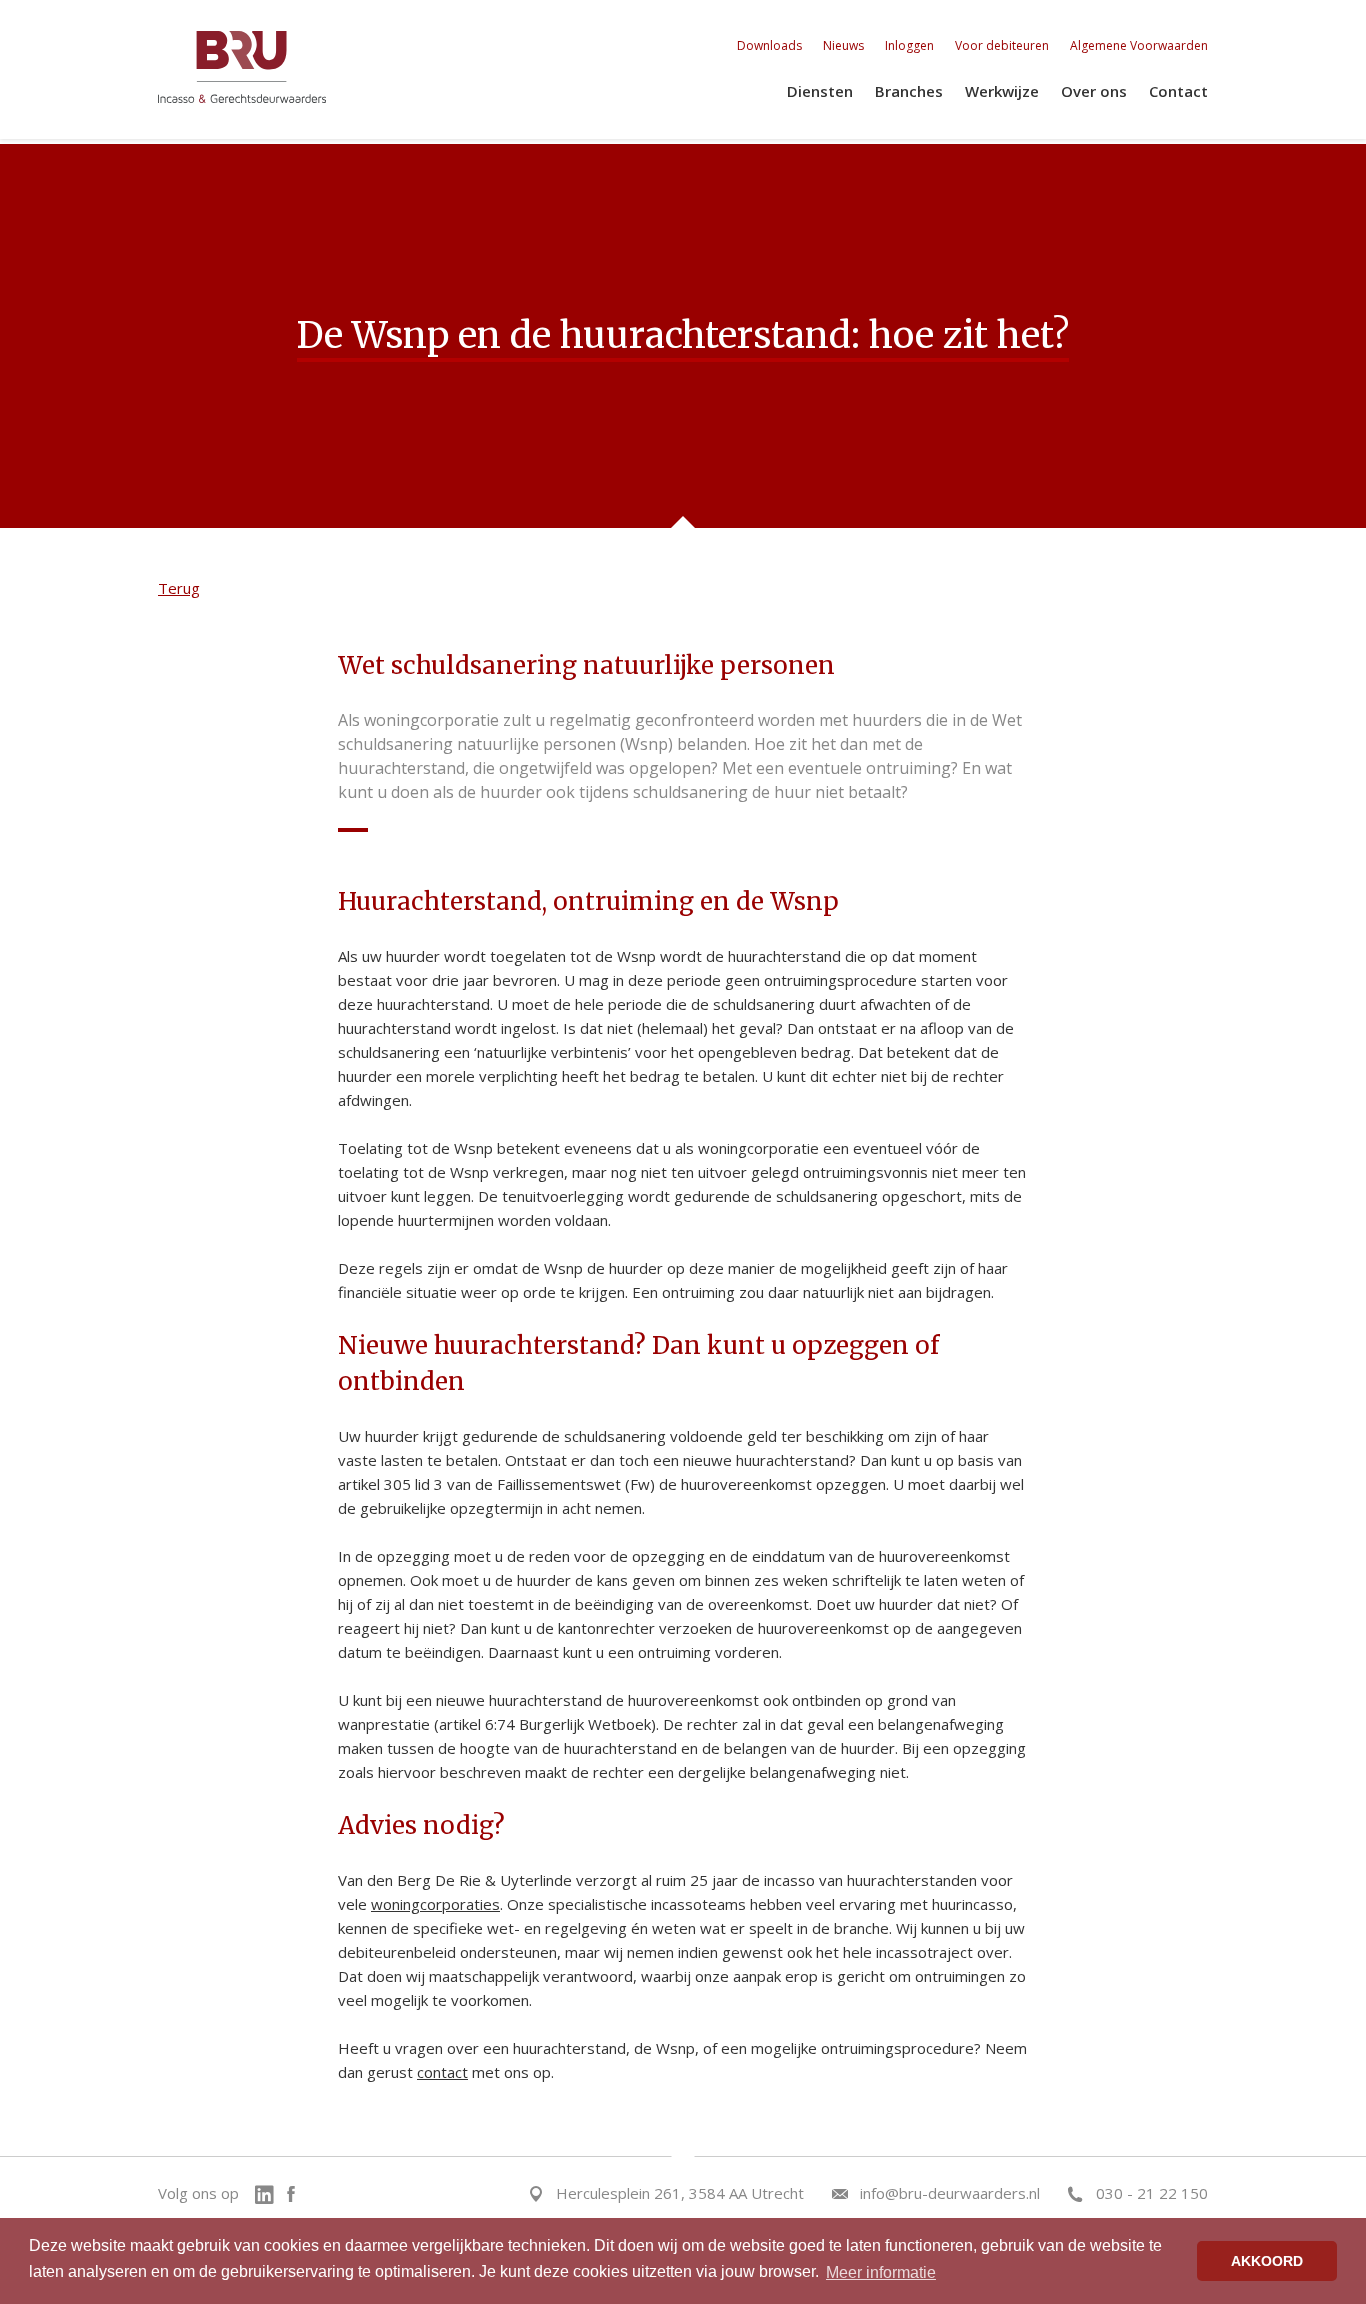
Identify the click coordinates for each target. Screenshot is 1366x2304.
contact (442, 2072)
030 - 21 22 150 (1152, 2193)
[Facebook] (291, 2193)
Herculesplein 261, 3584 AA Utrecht (680, 2193)
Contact (1178, 91)
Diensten (820, 91)
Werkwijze (1002, 91)
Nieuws (843, 45)
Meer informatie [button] (881, 2272)
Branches (909, 91)
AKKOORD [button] (1267, 2261)
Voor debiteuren (1002, 45)
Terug (179, 588)
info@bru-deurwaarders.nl (950, 2193)
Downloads (769, 45)
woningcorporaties (435, 1904)
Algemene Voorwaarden (1139, 45)
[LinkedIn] (269, 2193)
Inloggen (909, 45)
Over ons (1094, 91)
